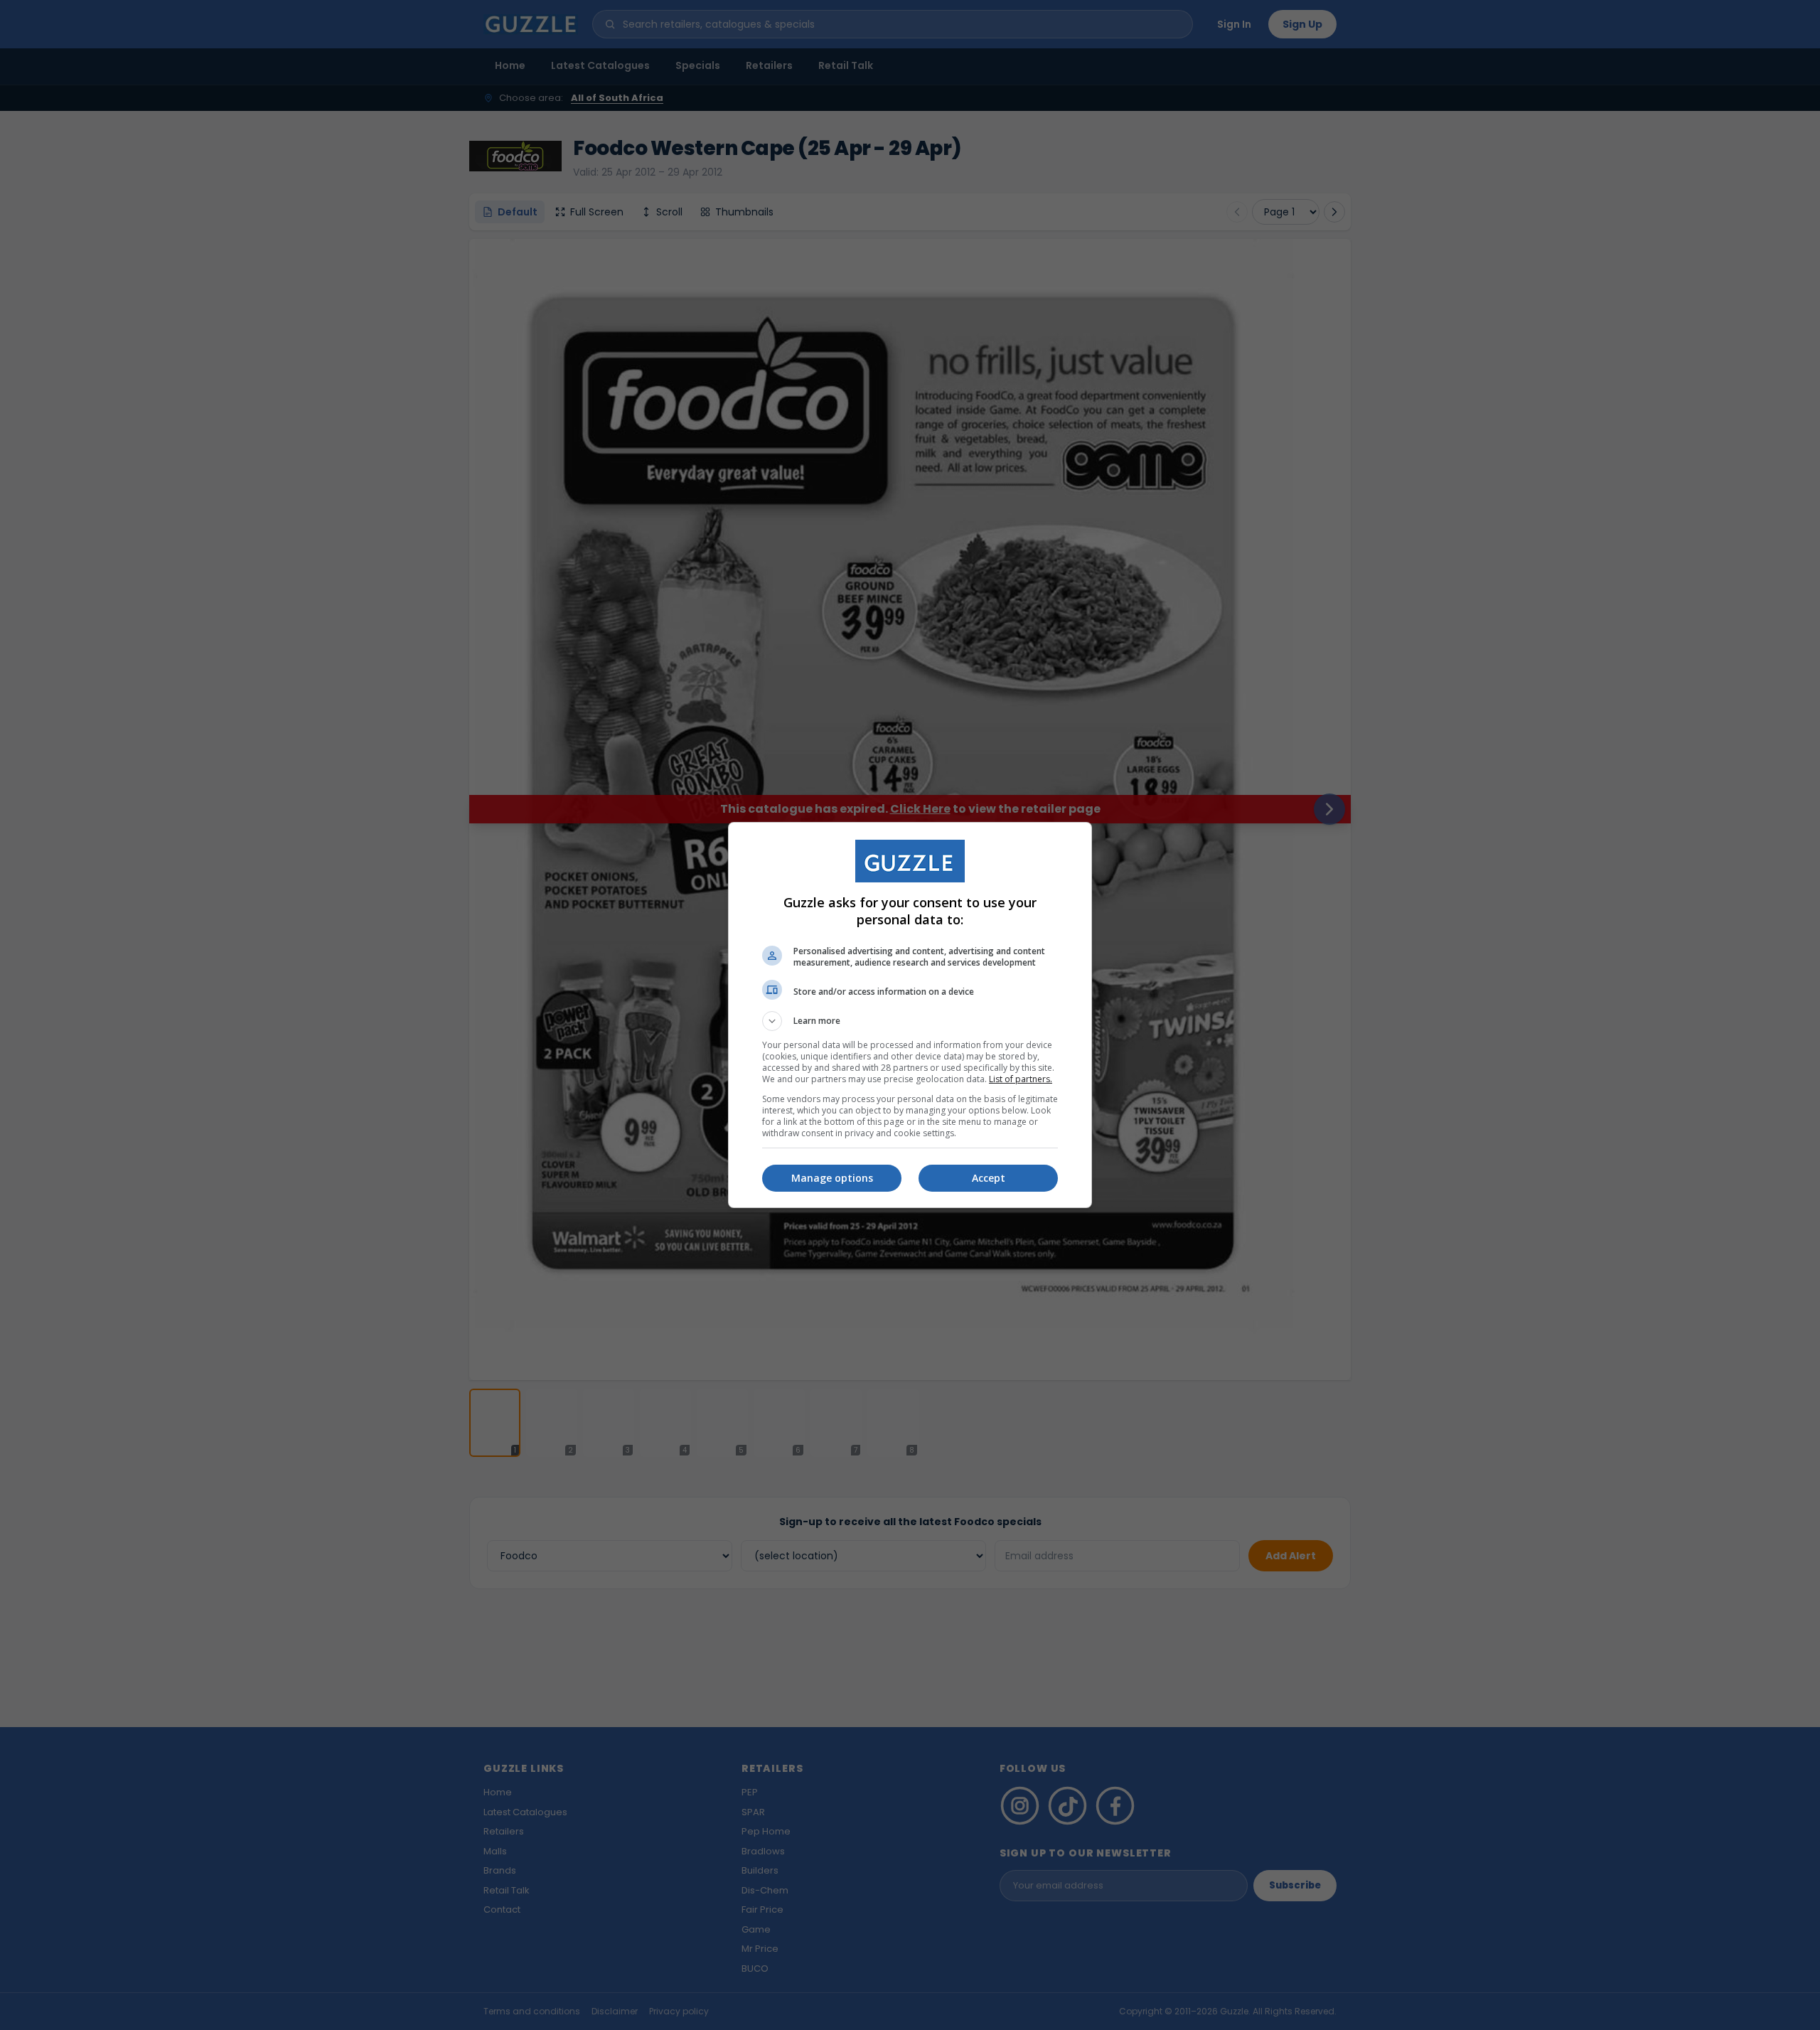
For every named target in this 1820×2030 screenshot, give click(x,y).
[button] (910, 1021)
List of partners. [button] (1021, 1079)
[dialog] (910, 1015)
